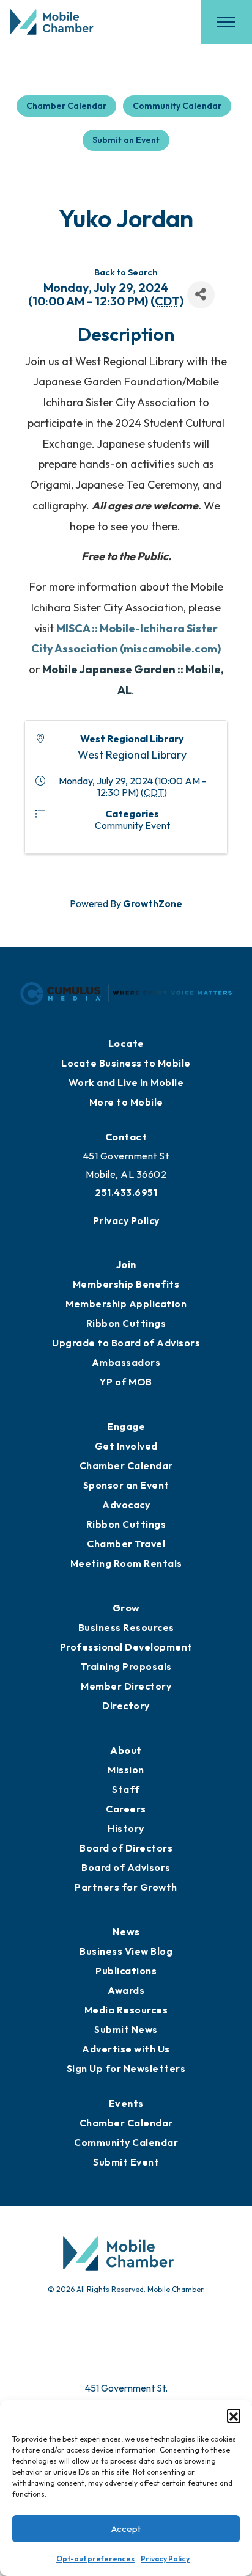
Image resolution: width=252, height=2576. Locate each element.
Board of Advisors (126, 1867)
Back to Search (126, 272)
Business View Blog (126, 1951)
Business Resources (126, 1627)
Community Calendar (177, 106)
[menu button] (226, 22)
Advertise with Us (126, 2049)
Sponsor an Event (126, 1485)
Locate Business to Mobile (126, 1063)
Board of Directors (126, 1848)
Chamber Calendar (66, 106)
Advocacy (126, 1505)
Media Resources (126, 2010)
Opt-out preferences (95, 2559)
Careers (126, 1809)
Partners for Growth (126, 1887)
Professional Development (126, 1647)
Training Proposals (126, 1666)
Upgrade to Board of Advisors (126, 1343)
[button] (234, 2415)
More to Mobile (126, 1102)
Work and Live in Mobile (126, 1082)
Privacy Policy (165, 2559)
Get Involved (126, 1446)
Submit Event (126, 2162)
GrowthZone (153, 903)
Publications (126, 1971)
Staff (126, 1789)
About (126, 1750)
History (126, 1828)
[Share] (201, 295)
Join (126, 1264)
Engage (126, 1426)
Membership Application (126, 1304)
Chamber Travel (126, 1544)
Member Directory (126, 1686)
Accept (126, 2529)
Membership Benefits (126, 1284)
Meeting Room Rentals (126, 1563)
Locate (126, 1043)
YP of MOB (126, 1382)
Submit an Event (126, 140)
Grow (126, 1608)
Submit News (126, 2029)
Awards (126, 1990)
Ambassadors (126, 1362)
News (126, 1932)
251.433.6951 (126, 1192)
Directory (126, 1706)
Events (126, 2103)
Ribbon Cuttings (126, 1323)
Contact (126, 1137)
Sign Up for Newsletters (126, 2068)
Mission (126, 1770)
